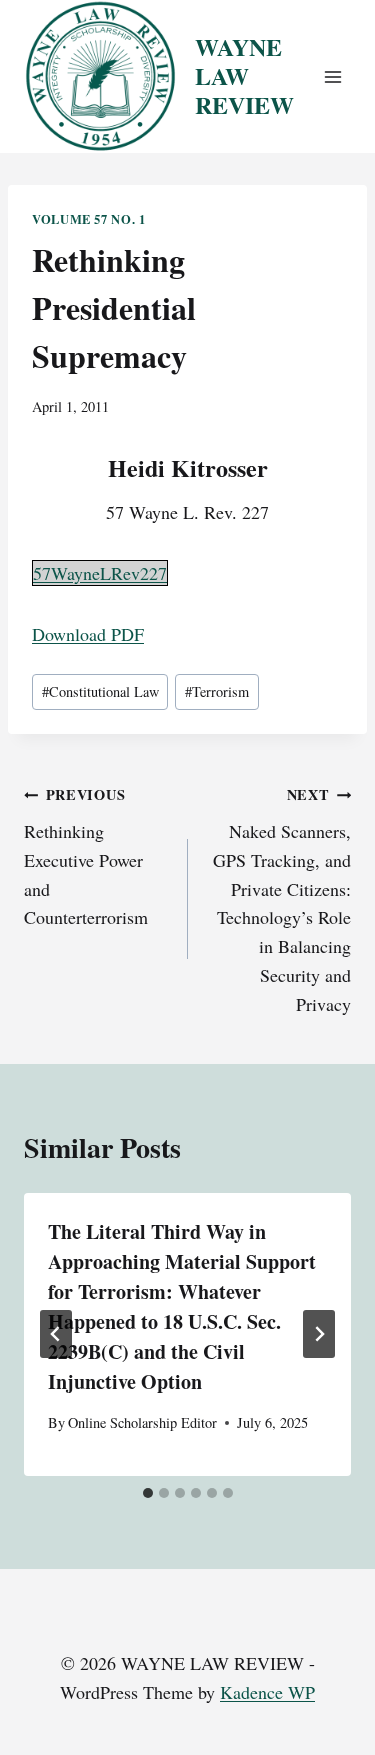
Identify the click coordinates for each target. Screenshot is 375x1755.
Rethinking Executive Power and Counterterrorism (86, 856)
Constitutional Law (100, 691)
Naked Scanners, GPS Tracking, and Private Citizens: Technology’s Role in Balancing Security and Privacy (282, 900)
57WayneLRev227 (100, 573)
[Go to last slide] (56, 1334)
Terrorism (217, 691)
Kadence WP (267, 1692)
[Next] (319, 1334)
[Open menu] (332, 76)
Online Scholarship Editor (142, 1422)
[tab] (148, 1493)
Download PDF (88, 634)
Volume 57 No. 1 (88, 219)
